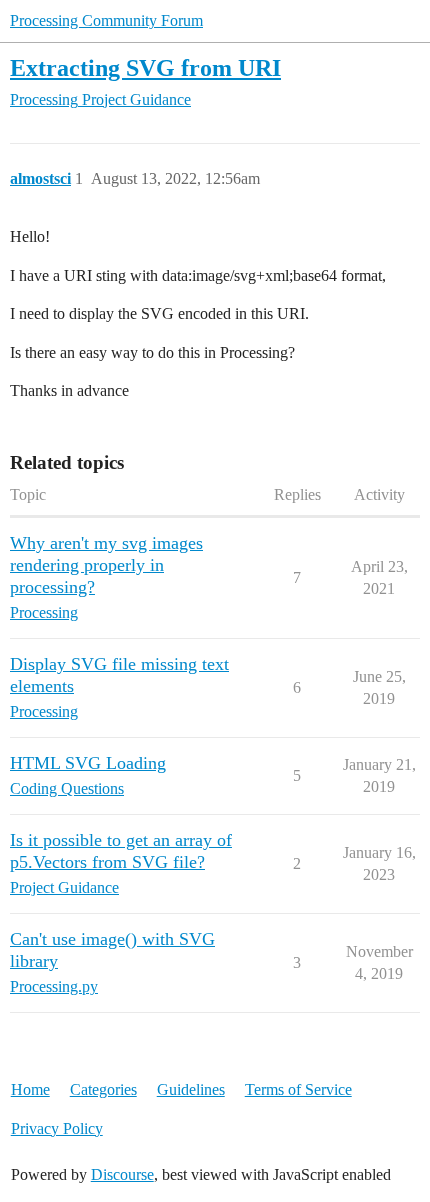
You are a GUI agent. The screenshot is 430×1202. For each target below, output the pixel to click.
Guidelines (191, 1089)
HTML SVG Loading (88, 763)
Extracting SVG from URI (145, 67)
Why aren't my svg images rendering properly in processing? (106, 565)
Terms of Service (298, 1089)
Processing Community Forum (106, 20)
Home (30, 1089)
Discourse (122, 1174)
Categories (103, 1089)
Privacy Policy (57, 1128)
